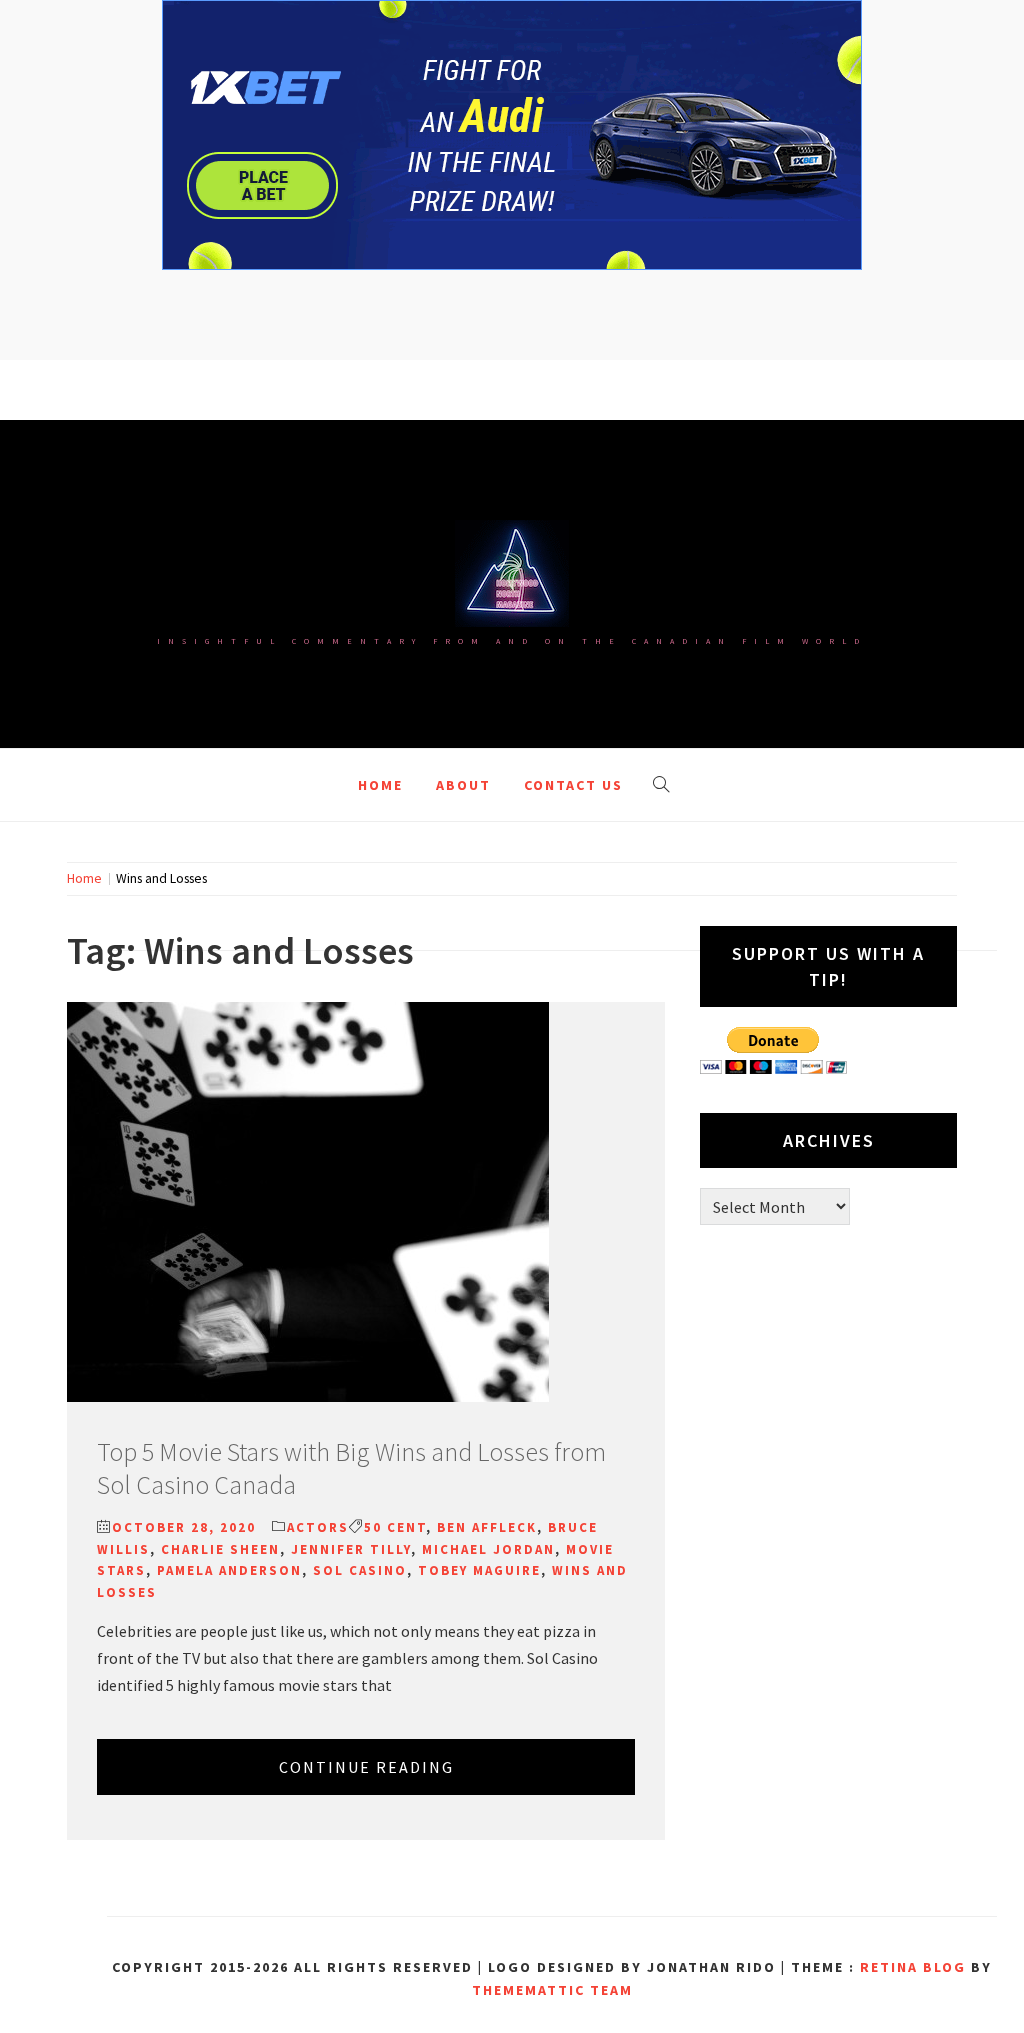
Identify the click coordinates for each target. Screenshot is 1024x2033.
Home (380, 785)
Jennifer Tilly (351, 1549)
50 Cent (395, 1527)
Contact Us (573, 785)
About (463, 785)
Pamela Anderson (229, 1570)
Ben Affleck (487, 1527)
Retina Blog (913, 1967)
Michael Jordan (488, 1549)
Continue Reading (366, 1767)
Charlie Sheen (220, 1549)
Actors (318, 1527)
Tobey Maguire (479, 1570)
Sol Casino (360, 1570)
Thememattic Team (552, 1990)
